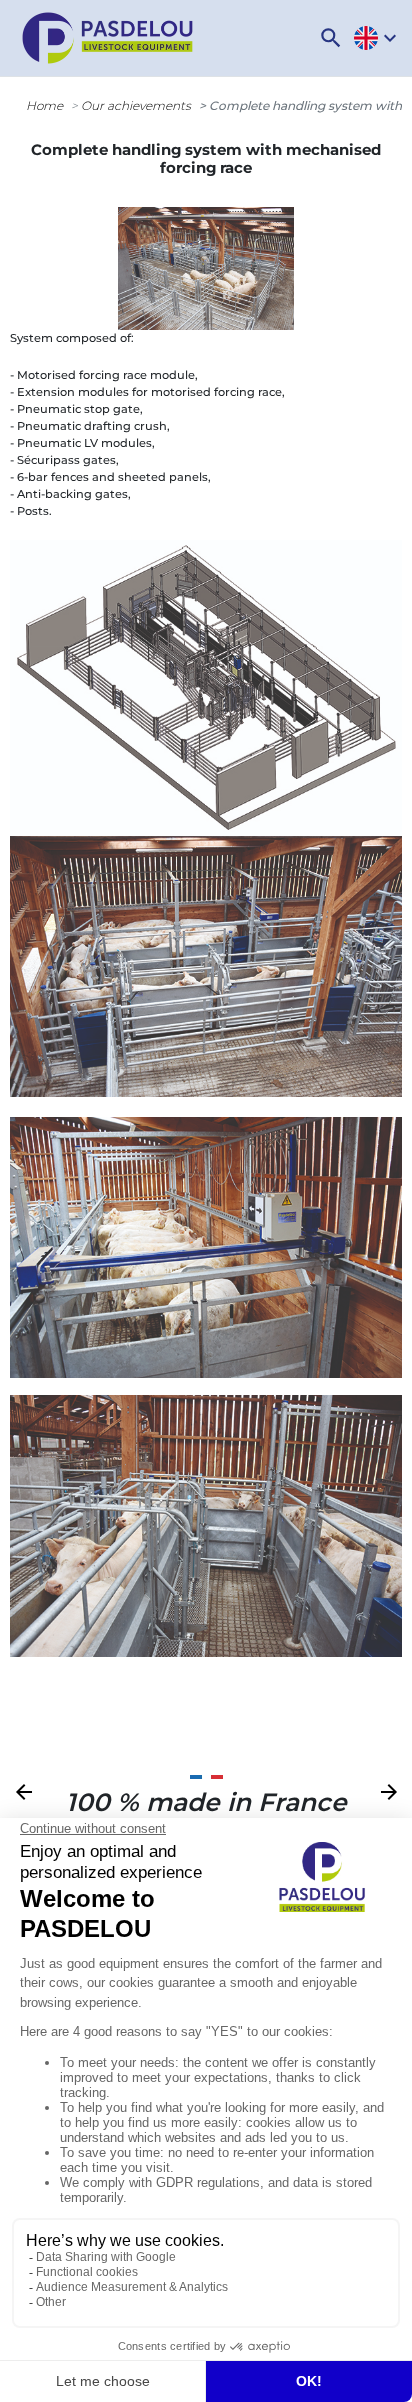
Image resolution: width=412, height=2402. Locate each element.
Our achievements (136, 105)
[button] (331, 38)
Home (44, 105)
